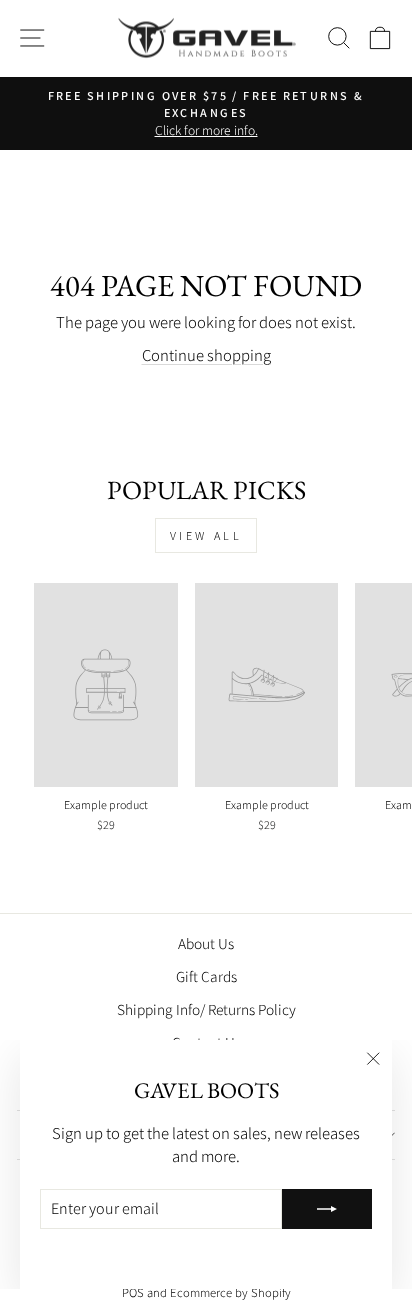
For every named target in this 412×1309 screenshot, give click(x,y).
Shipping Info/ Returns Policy (206, 1009)
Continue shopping (206, 355)
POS (133, 1292)
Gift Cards (206, 976)
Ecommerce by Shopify (230, 1292)
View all (206, 535)
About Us (206, 943)
